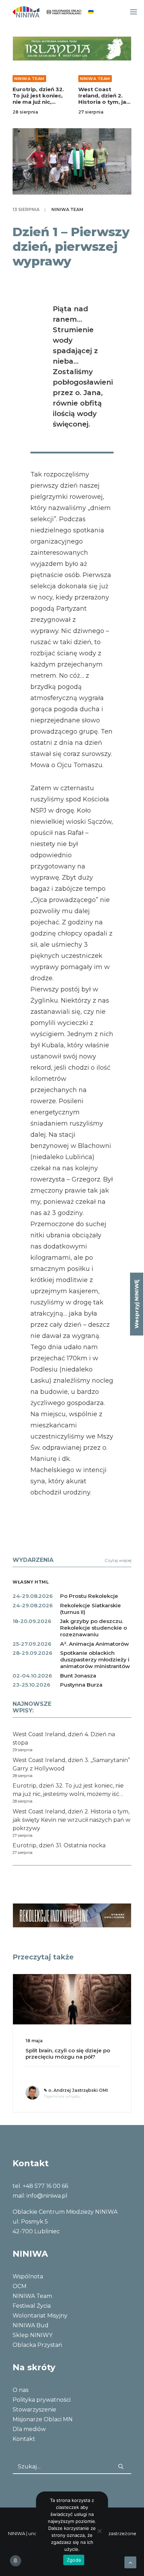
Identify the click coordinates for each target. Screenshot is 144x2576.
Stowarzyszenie (34, 2410)
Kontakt (24, 2439)
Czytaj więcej (118, 1560)
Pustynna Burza (81, 1685)
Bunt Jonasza (78, 1676)
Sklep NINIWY (33, 2335)
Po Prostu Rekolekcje (89, 1596)
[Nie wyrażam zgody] (99, 2531)
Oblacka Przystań (37, 2345)
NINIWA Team (29, 79)
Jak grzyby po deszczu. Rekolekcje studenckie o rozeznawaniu (93, 1628)
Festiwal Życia (32, 2306)
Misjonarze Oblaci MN (43, 2419)
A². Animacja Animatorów (95, 1644)
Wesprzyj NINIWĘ (136, 1304)
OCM (20, 2286)
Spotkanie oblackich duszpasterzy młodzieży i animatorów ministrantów (95, 1660)
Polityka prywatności (42, 2400)
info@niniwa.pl (47, 2196)
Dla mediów (29, 2429)
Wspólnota (28, 2276)
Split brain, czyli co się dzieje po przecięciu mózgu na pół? (68, 2054)
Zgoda (74, 2560)
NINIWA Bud (31, 2325)
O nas (20, 2390)
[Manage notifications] (15, 2561)
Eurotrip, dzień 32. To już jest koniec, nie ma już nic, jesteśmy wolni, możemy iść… (38, 102)
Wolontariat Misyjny (40, 2316)
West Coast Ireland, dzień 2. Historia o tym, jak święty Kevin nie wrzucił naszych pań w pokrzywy (104, 105)
